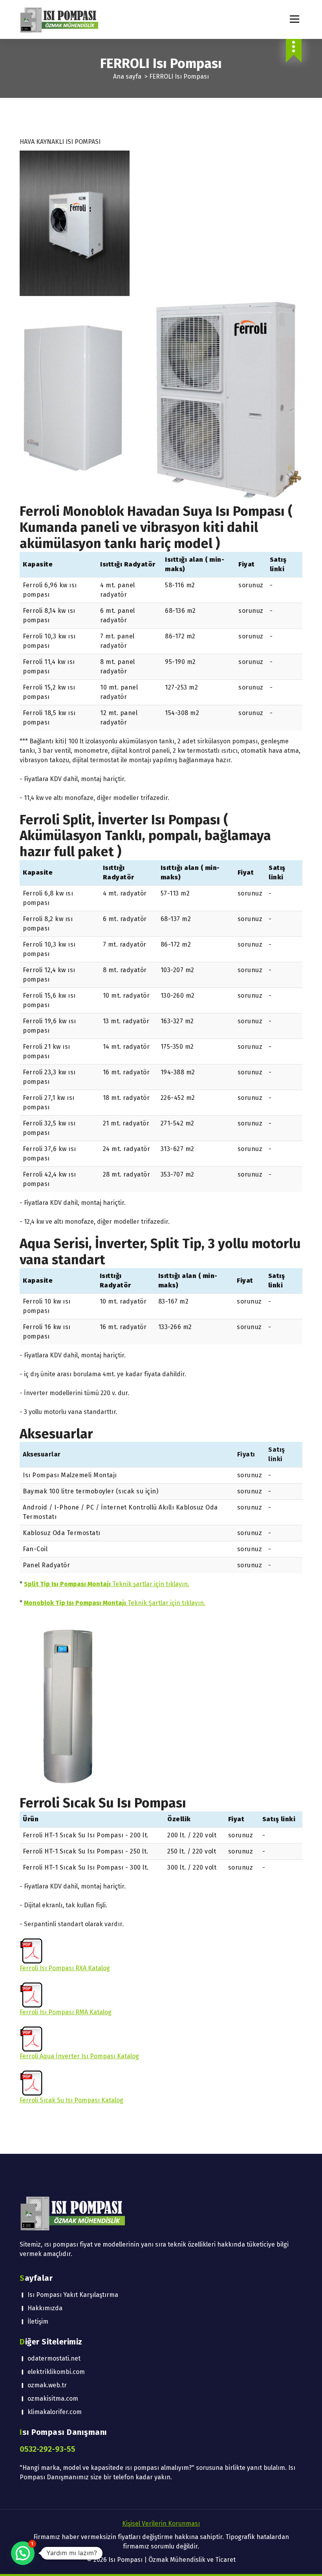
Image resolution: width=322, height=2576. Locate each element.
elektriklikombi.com (56, 2372)
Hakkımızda (45, 2308)
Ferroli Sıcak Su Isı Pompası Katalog (71, 2100)
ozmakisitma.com (53, 2399)
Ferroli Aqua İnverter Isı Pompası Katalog (79, 2056)
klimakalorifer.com (55, 2412)
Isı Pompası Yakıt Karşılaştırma (73, 2295)
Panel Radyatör (46, 1565)
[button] (23, 2553)
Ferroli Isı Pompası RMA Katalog (66, 2012)
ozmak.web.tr (47, 2385)
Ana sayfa (127, 76)
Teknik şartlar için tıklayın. (107, 1584)
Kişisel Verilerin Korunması (161, 2524)
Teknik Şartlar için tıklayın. (115, 1603)
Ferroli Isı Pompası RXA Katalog (65, 1968)
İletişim (38, 2321)
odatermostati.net (54, 2358)
